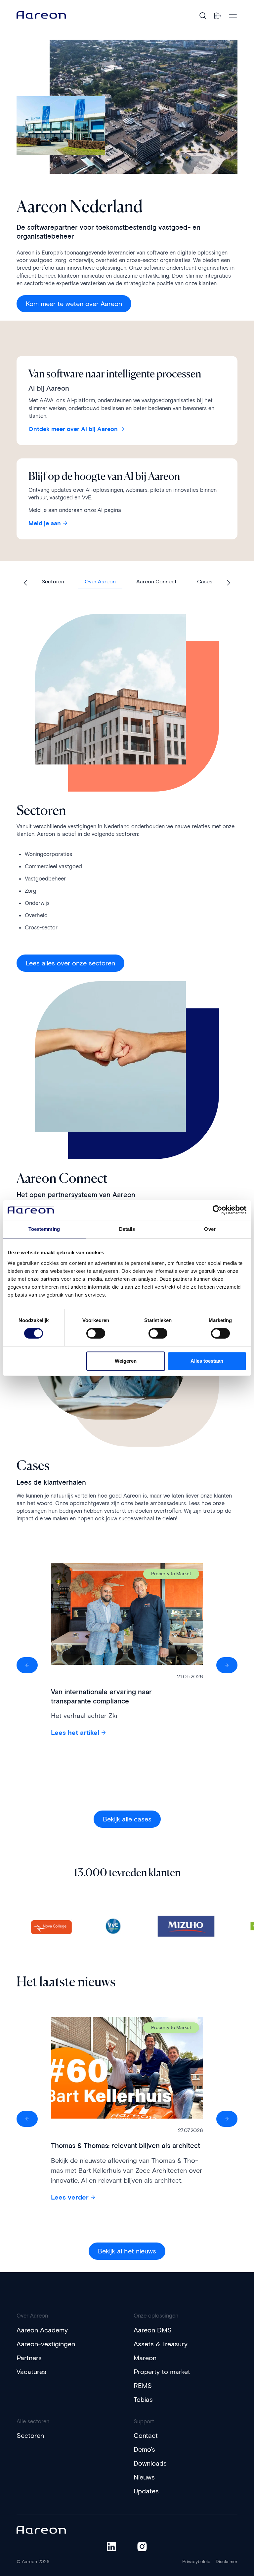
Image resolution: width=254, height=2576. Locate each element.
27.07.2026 (190, 2131)
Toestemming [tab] (44, 1229)
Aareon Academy (42, 2330)
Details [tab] (127, 1229)
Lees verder (70, 2197)
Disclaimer (227, 2562)
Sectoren (53, 582)
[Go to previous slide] (26, 583)
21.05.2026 (190, 1677)
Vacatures (31, 2372)
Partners (29, 2358)
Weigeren (126, 1361)
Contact (146, 2436)
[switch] (89, 1331)
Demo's (144, 2449)
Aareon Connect (156, 582)
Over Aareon (100, 582)
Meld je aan (45, 523)
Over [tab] (210, 1229)
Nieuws (144, 2477)
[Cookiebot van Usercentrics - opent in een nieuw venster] (217, 1210)
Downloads (150, 2463)
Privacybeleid (196, 2562)
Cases (205, 582)
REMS (143, 2386)
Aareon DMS (153, 2330)
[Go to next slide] (228, 583)
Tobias (143, 2400)
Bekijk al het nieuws (127, 2251)
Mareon (145, 2358)
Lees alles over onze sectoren (70, 963)
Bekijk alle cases (127, 1819)
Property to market (162, 2372)
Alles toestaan (207, 1361)
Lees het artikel (75, 1733)
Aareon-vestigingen (46, 2344)
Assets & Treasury (161, 2344)
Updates (146, 2491)
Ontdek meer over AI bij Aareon (73, 429)
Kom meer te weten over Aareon (74, 304)
